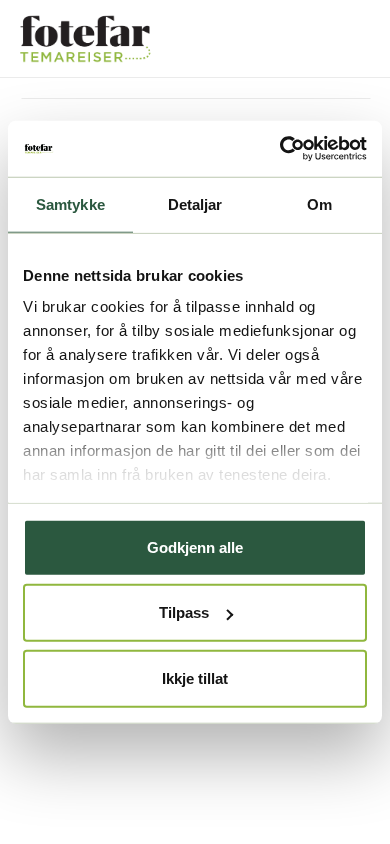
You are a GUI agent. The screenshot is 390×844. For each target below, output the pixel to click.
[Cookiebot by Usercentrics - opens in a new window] (280, 149)
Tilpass (184, 612)
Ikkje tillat (195, 677)
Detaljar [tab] (195, 203)
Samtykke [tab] (70, 203)
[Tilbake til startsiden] (85, 38)
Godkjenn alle (195, 546)
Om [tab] (319, 203)
